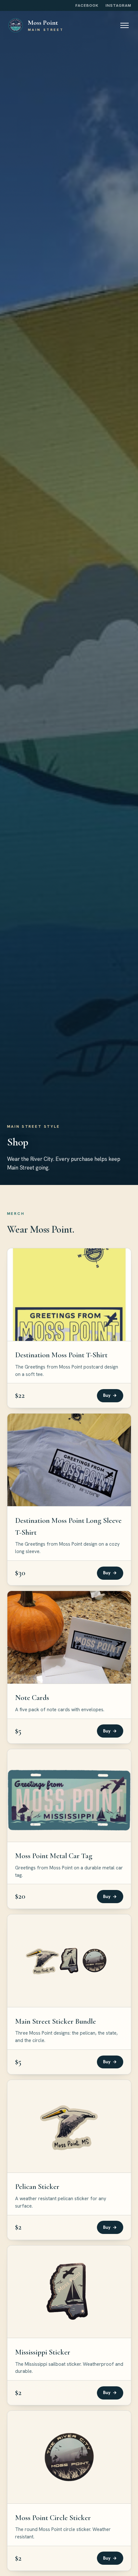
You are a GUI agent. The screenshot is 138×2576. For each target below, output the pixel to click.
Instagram (118, 5)
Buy (110, 1395)
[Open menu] (125, 25)
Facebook (87, 5)
